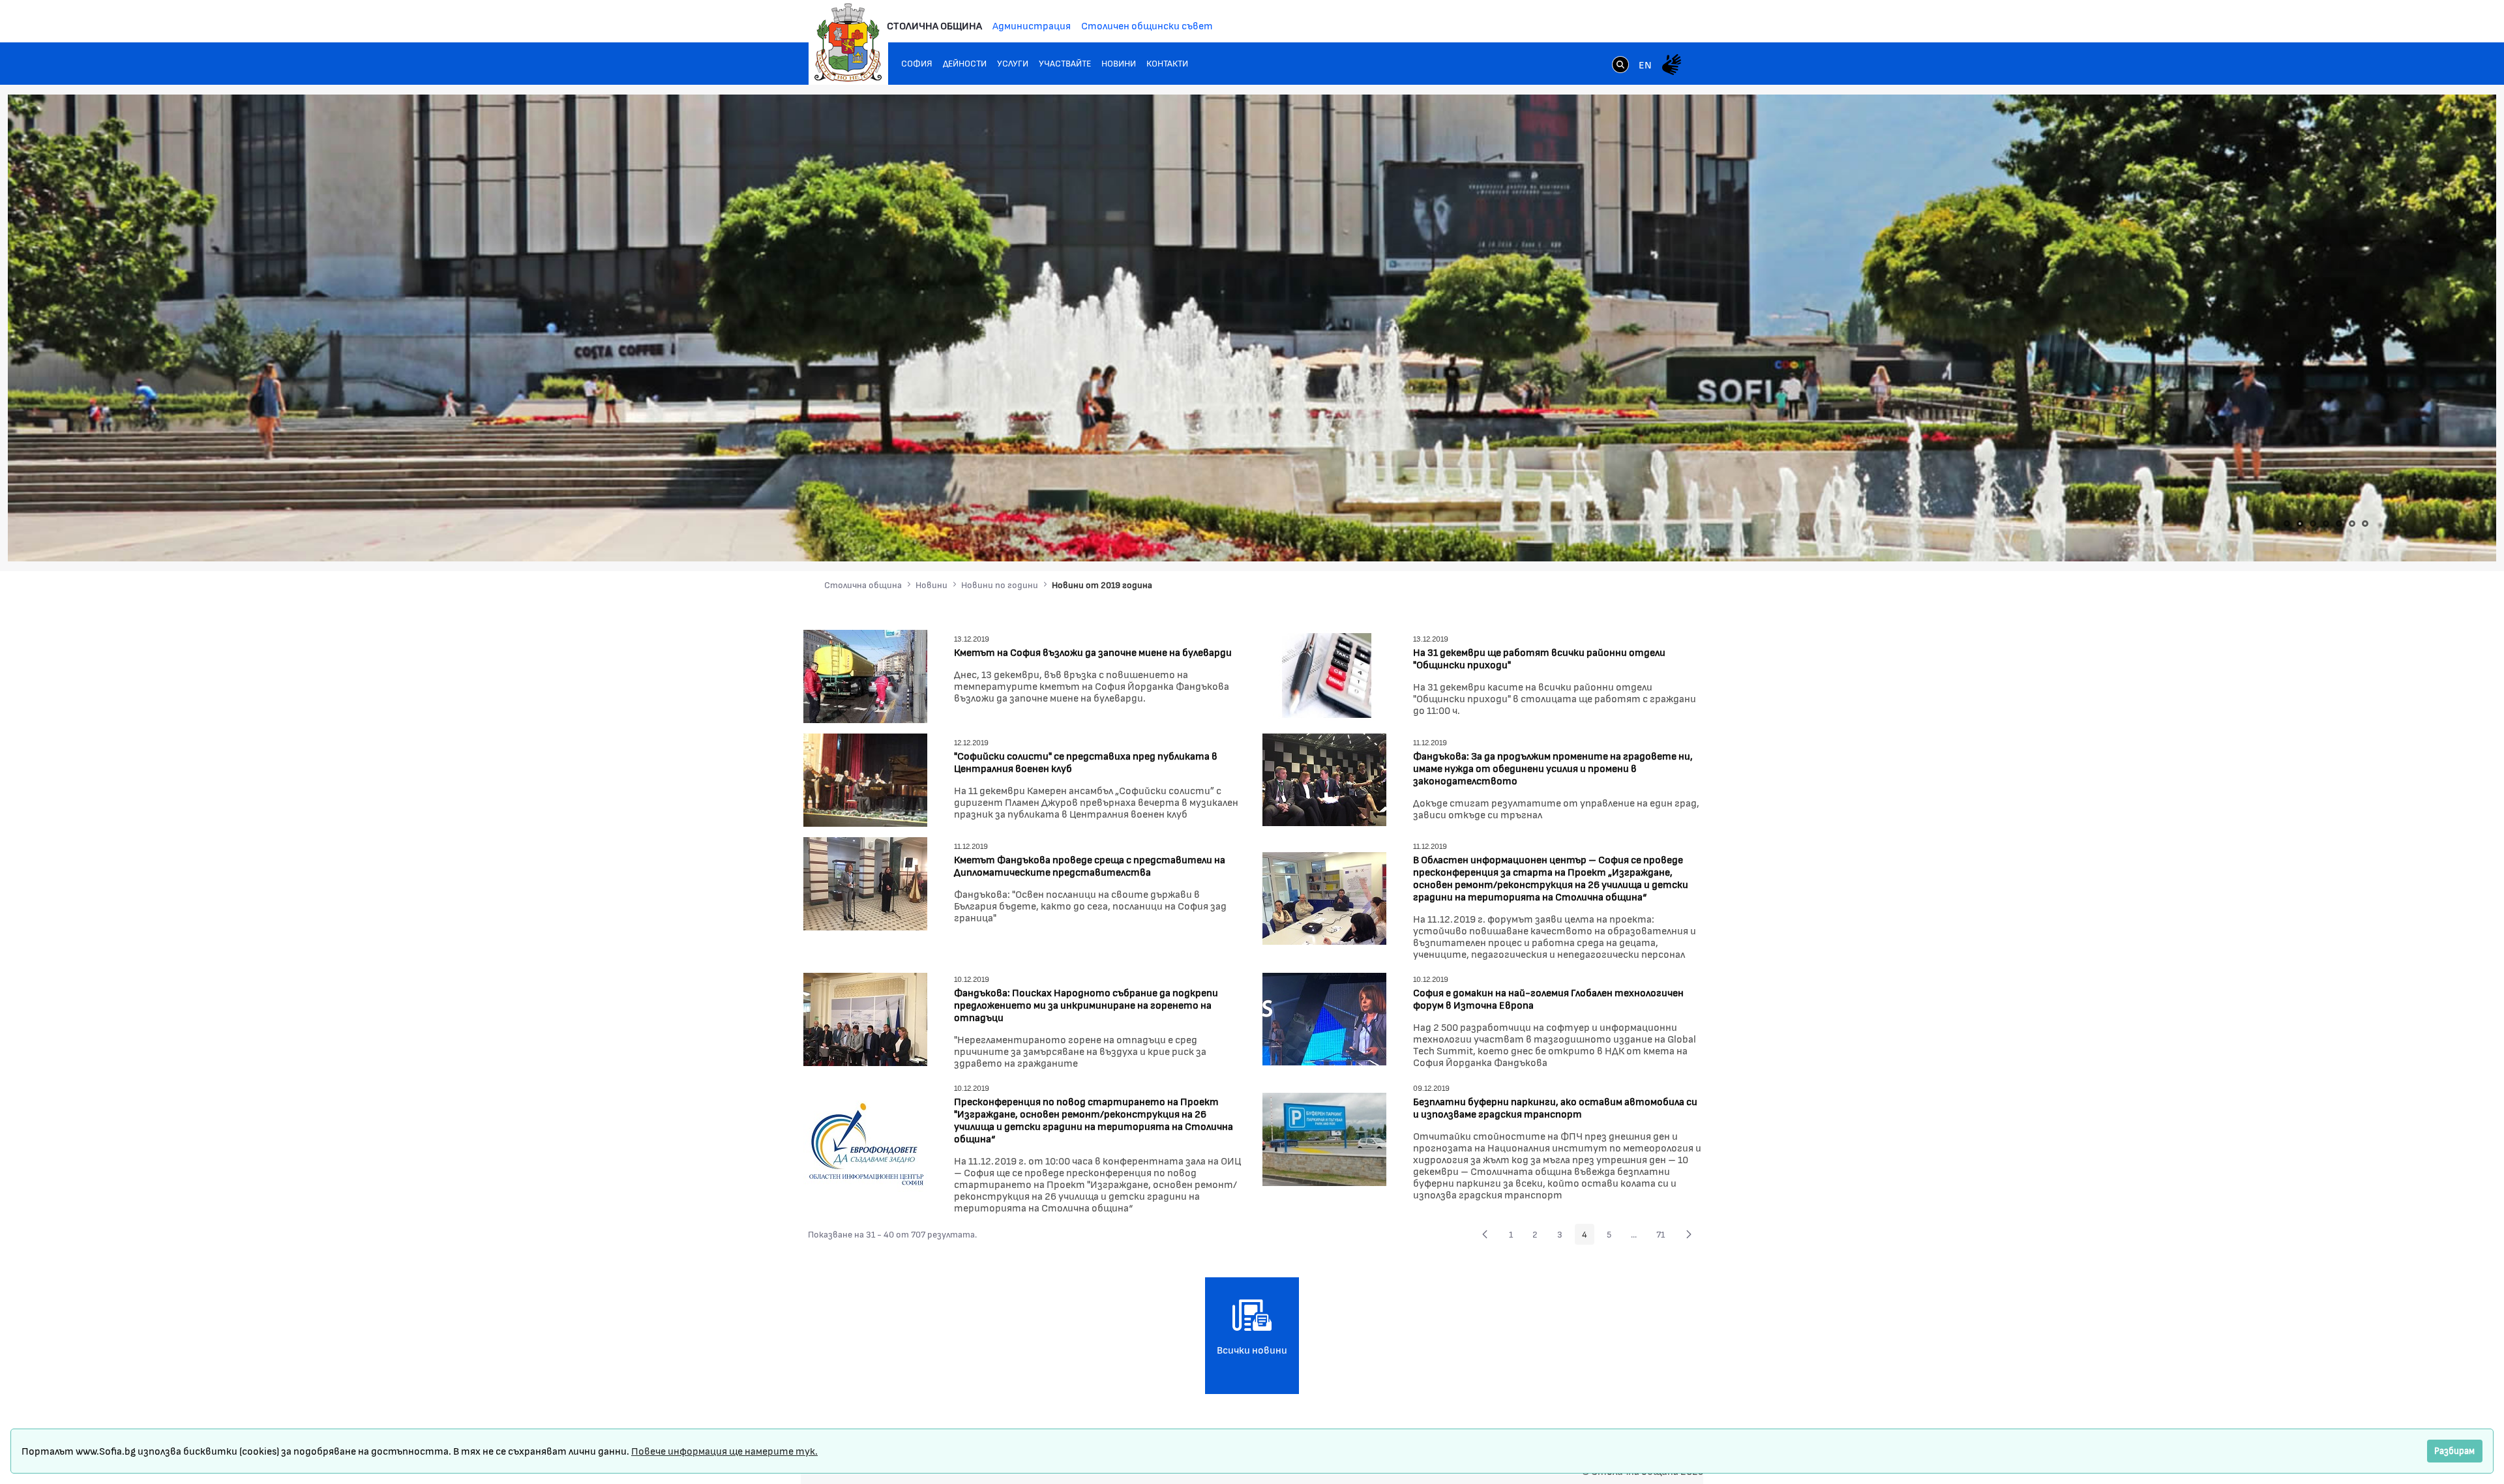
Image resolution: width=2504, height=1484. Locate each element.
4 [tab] (2326, 524)
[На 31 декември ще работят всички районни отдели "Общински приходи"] (1324, 675)
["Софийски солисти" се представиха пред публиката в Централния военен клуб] (865, 778)
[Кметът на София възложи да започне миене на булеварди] (865, 675)
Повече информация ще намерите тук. (724, 1450)
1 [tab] (2287, 524)
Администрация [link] (1032, 25)
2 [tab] (2300, 524)
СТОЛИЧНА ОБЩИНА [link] (934, 25)
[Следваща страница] (1689, 1234)
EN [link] (1645, 64)
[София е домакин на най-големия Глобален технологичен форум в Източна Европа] (1324, 1017)
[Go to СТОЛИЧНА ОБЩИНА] (848, 42)
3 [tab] (2313, 524)
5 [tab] (2339, 524)
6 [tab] (2352, 524)
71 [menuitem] (1664, 1236)
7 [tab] (2365, 524)
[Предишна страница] (1485, 1234)
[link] (1620, 66)
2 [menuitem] (1539, 1236)
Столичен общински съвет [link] (1147, 25)
